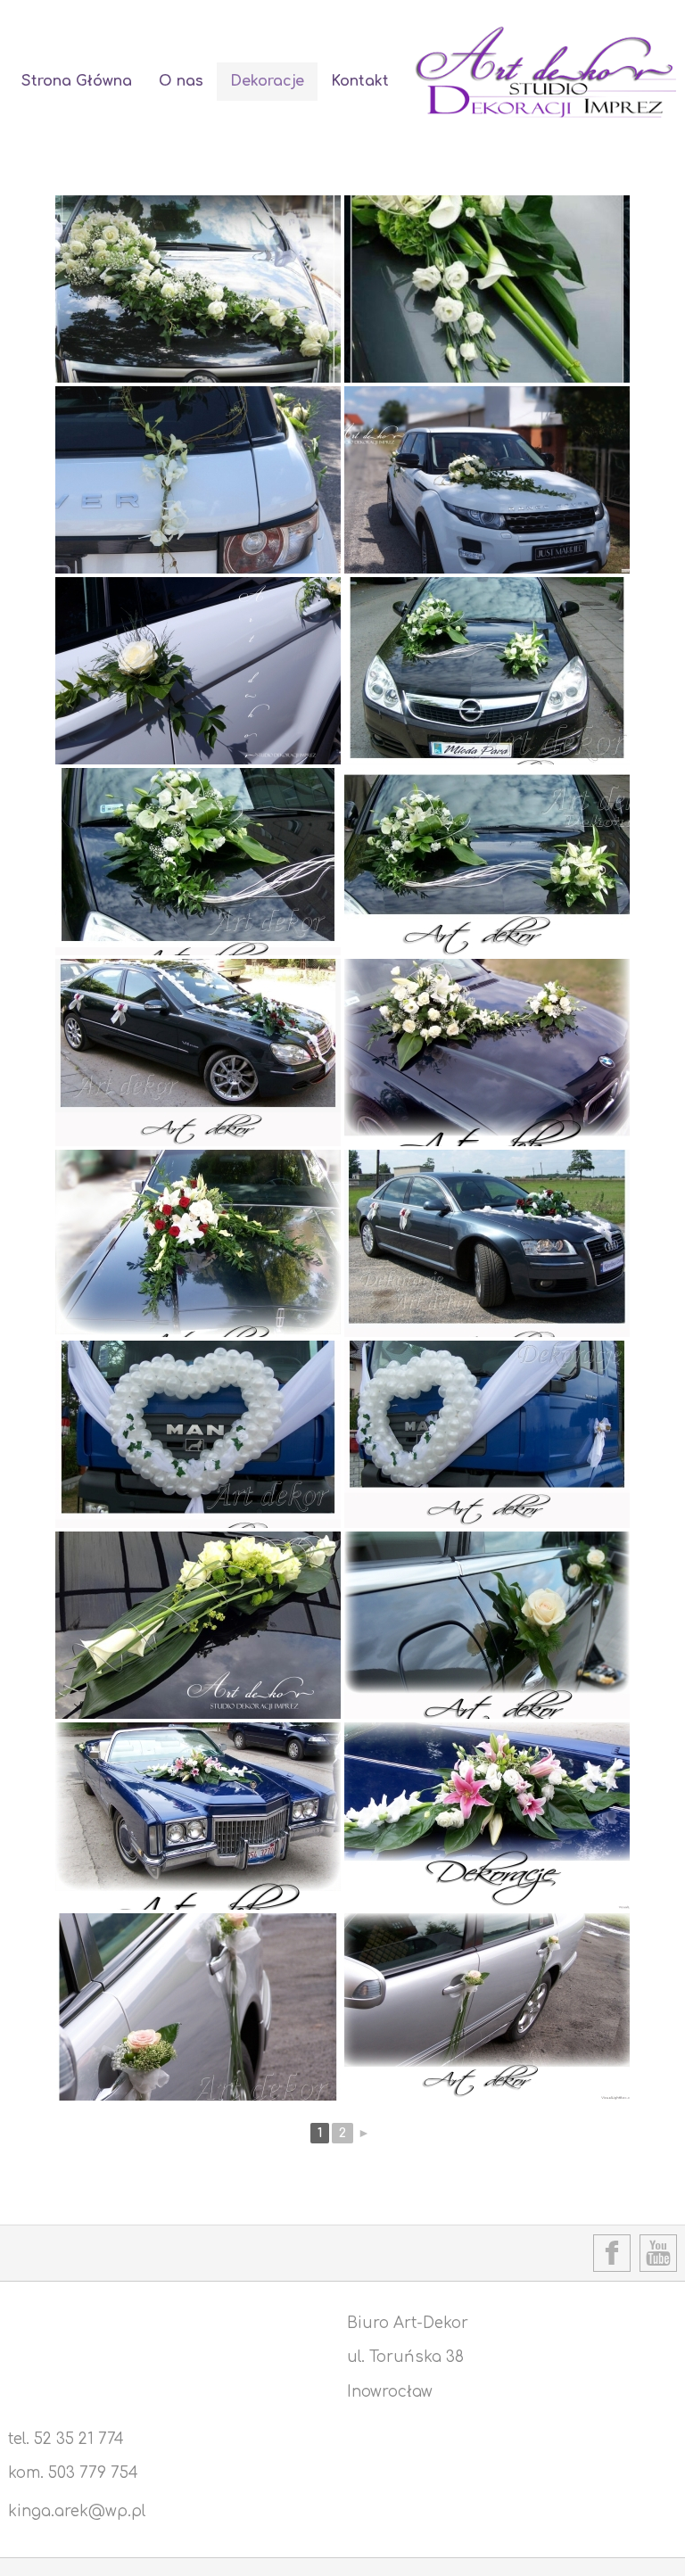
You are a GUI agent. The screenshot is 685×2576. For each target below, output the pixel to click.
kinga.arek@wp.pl (77, 2511)
